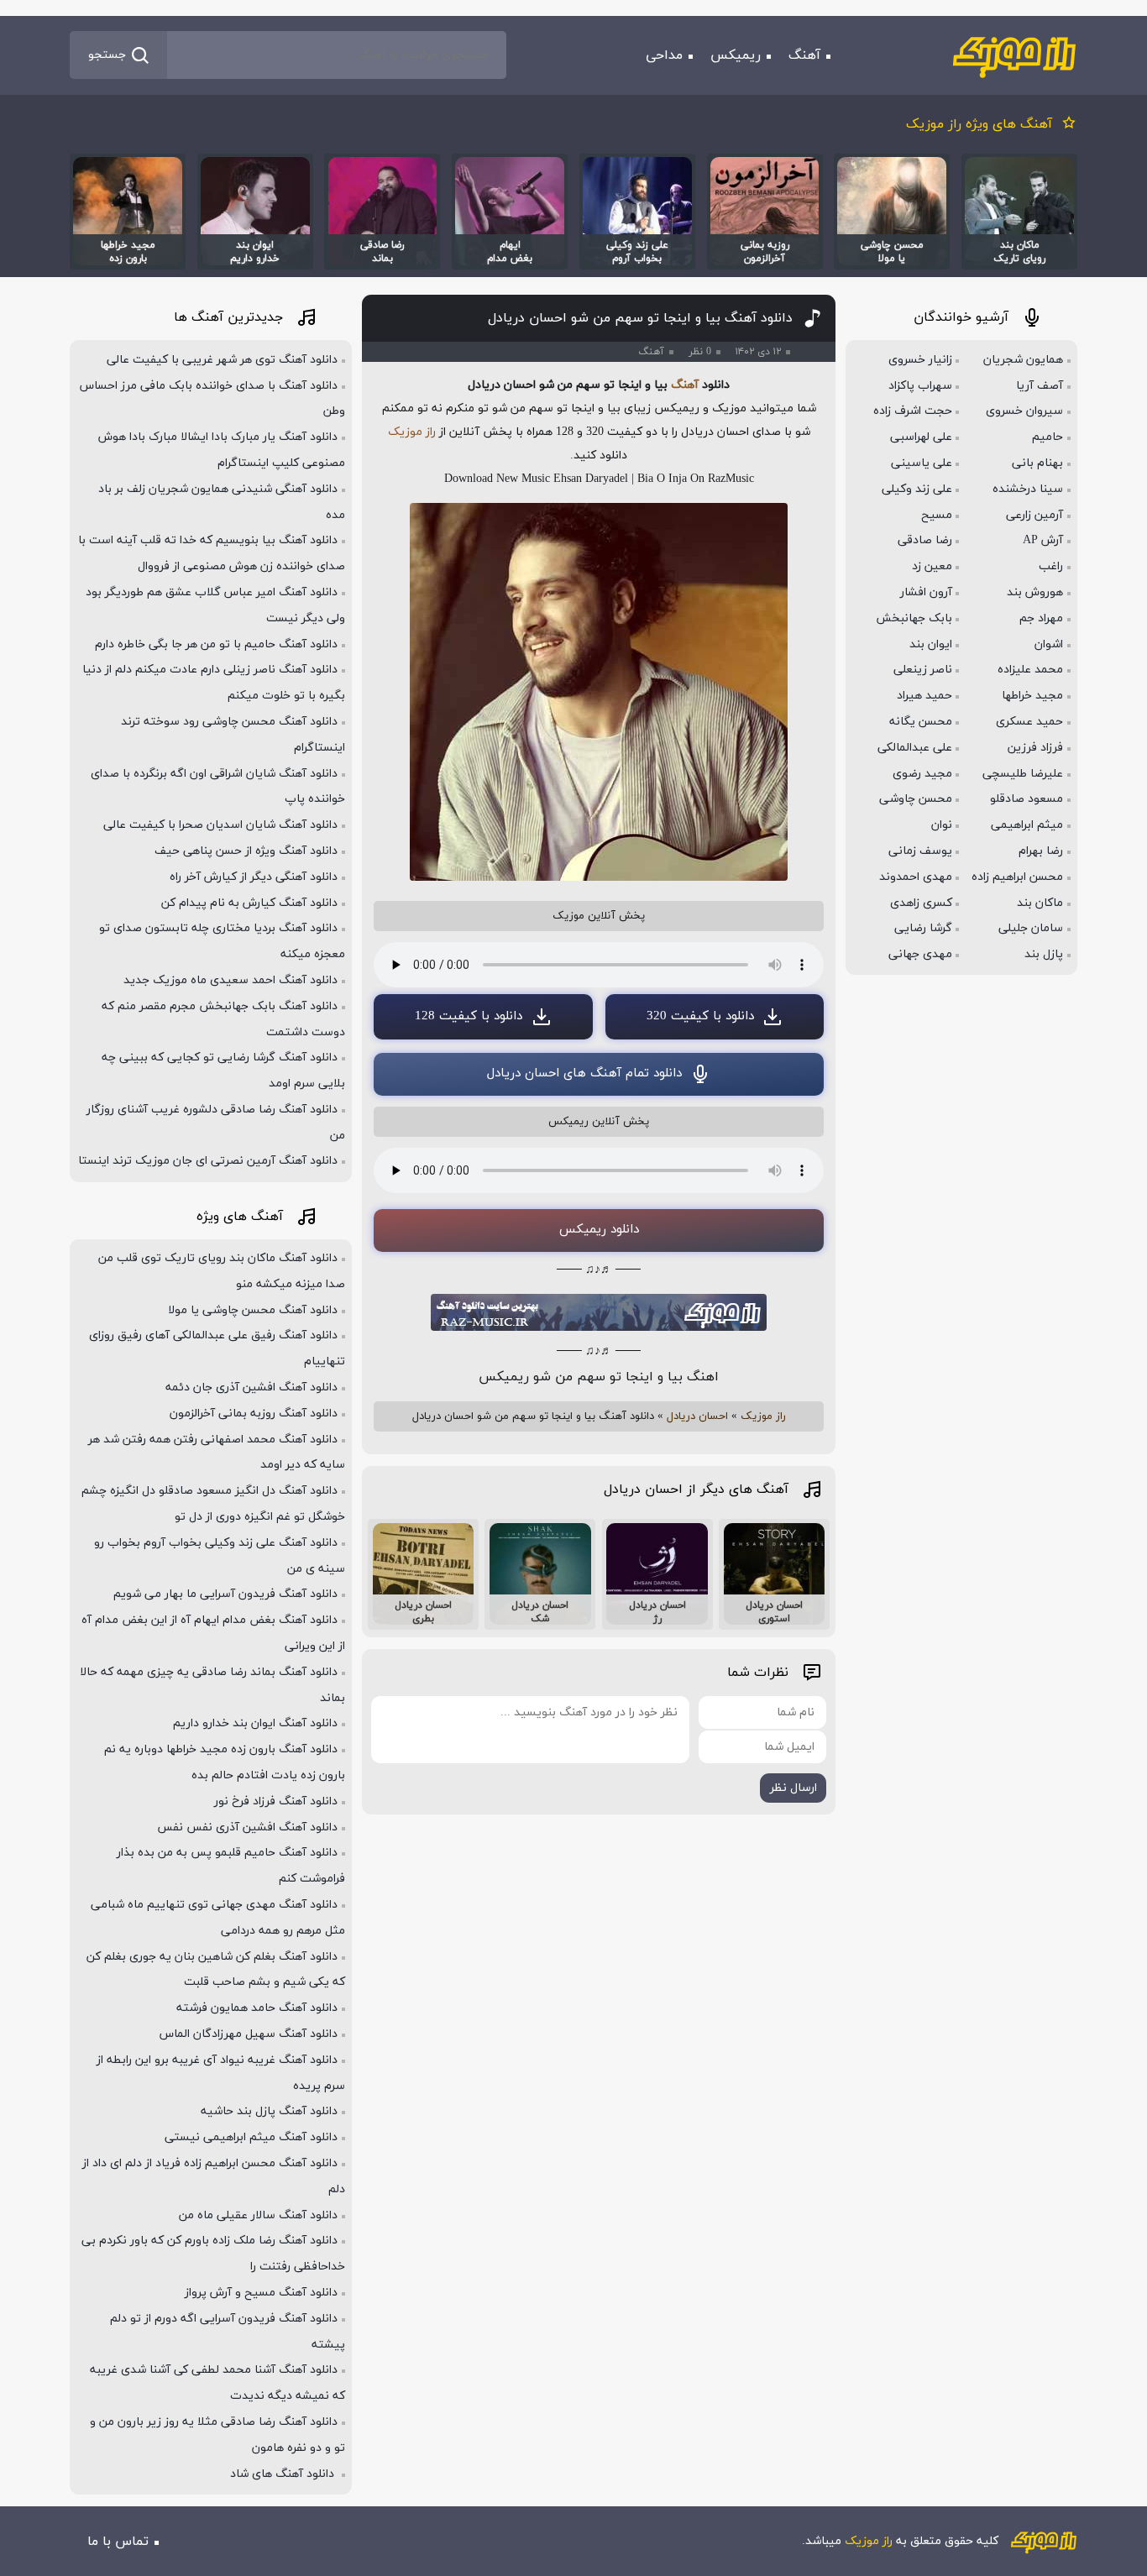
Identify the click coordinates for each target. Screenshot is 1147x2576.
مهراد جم (1041, 618)
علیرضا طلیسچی (1023, 774)
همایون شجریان (1023, 360)
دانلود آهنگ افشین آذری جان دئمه (251, 1387)
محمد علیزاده (1030, 670)
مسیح (937, 515)
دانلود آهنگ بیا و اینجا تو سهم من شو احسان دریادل (640, 318)
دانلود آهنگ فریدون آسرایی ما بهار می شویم (225, 1594)
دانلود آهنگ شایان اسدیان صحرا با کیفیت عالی (220, 825)
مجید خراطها (1032, 696)
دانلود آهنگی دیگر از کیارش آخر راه (254, 877)
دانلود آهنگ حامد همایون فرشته (257, 2008)
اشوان (1049, 644)
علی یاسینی (922, 463)
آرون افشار (926, 592)
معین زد (932, 566)
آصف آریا (1040, 386)
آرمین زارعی (1034, 515)
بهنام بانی (1037, 463)
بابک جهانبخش (914, 618)
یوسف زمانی (920, 851)
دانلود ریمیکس (599, 1230)
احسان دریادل (697, 1416)
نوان (942, 825)
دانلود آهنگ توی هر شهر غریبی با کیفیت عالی (222, 360)
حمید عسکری (1029, 722)
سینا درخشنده (1028, 489)
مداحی (664, 55)
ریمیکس (736, 55)
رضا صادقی (925, 540)
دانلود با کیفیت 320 (700, 1016)
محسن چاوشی (916, 799)
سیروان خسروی (1024, 411)
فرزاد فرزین (1035, 748)
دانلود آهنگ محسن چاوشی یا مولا (253, 1310)
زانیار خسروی (920, 360)
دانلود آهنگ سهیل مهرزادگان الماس (249, 2034)
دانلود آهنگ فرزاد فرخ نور (276, 1801)
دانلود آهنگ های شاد (284, 2474)
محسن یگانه (921, 722)
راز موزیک (412, 432)
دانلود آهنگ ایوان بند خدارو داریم (255, 1723)
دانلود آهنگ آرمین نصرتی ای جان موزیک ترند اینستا (208, 1161)
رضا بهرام (1041, 851)
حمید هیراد (924, 696)
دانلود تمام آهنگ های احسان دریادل (584, 1073)
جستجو (107, 55)
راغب (1051, 566)
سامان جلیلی (1031, 928)
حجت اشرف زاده (913, 411)
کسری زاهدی (921, 903)
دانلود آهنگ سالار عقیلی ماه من (258, 2215)
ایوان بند (931, 644)
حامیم (1047, 437)
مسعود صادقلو (1027, 799)
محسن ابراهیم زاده (1017, 877)
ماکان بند (1040, 903)
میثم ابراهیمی (1027, 825)
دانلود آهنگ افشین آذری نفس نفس (247, 1827)
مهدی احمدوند (916, 877)
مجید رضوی (922, 774)
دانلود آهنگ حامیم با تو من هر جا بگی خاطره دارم (216, 644)
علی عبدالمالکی (915, 748)
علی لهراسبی (921, 437)
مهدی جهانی (920, 954)
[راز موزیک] (1014, 55)
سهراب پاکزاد (920, 386)
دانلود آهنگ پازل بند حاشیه (269, 2111)
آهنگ (804, 55)
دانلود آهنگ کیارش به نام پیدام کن (249, 903)
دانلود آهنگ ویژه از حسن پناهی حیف (246, 851)
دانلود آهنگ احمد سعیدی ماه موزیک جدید (230, 980)
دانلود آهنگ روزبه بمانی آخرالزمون (254, 1414)
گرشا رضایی (923, 928)
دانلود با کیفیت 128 (469, 1016)
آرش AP (1043, 540)
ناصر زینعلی (923, 670)
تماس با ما (118, 2542)
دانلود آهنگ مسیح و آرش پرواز (261, 2293)
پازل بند (1044, 954)
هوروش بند (1035, 592)
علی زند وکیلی (917, 489)
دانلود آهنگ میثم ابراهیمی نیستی (251, 2137)
